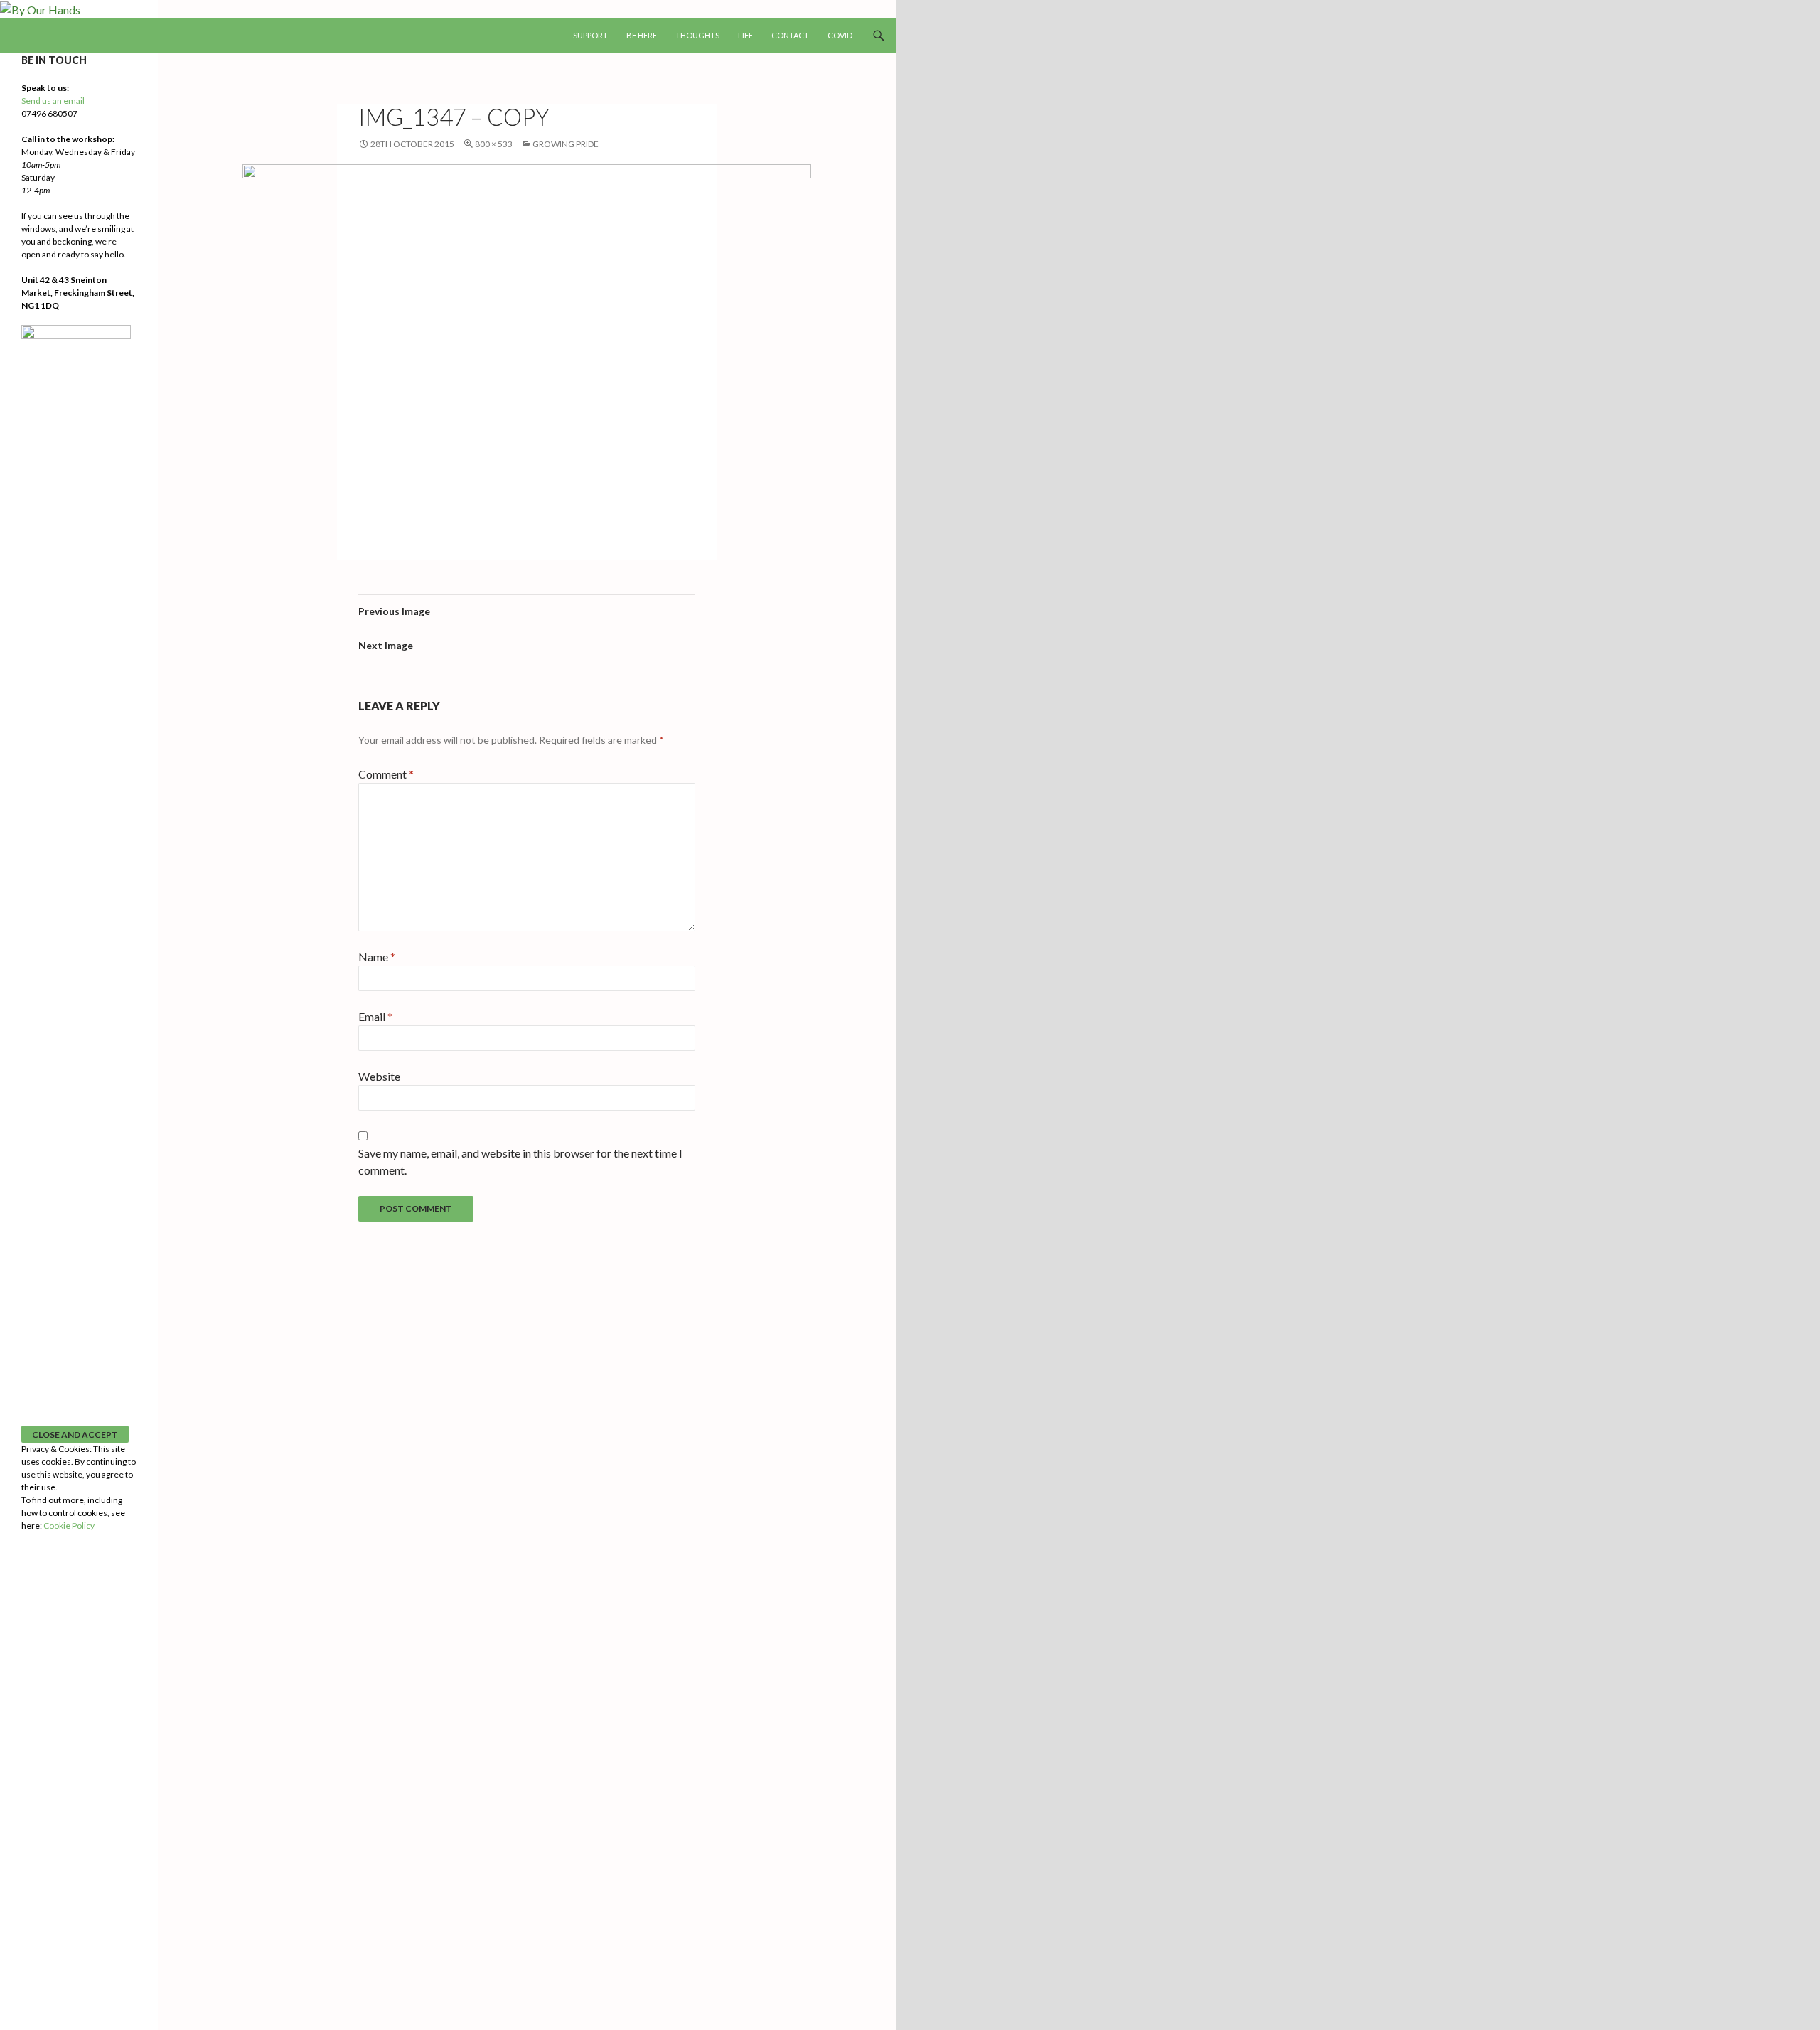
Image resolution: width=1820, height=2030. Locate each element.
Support (590, 35)
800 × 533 (494, 144)
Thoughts (697, 35)
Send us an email (53, 101)
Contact (790, 35)
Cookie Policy (69, 1526)
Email (375, 1016)
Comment (386, 774)
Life (745, 35)
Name (377, 957)
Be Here (642, 35)
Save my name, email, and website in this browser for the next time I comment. (520, 1161)
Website (379, 1076)
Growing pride (566, 144)
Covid (840, 35)
